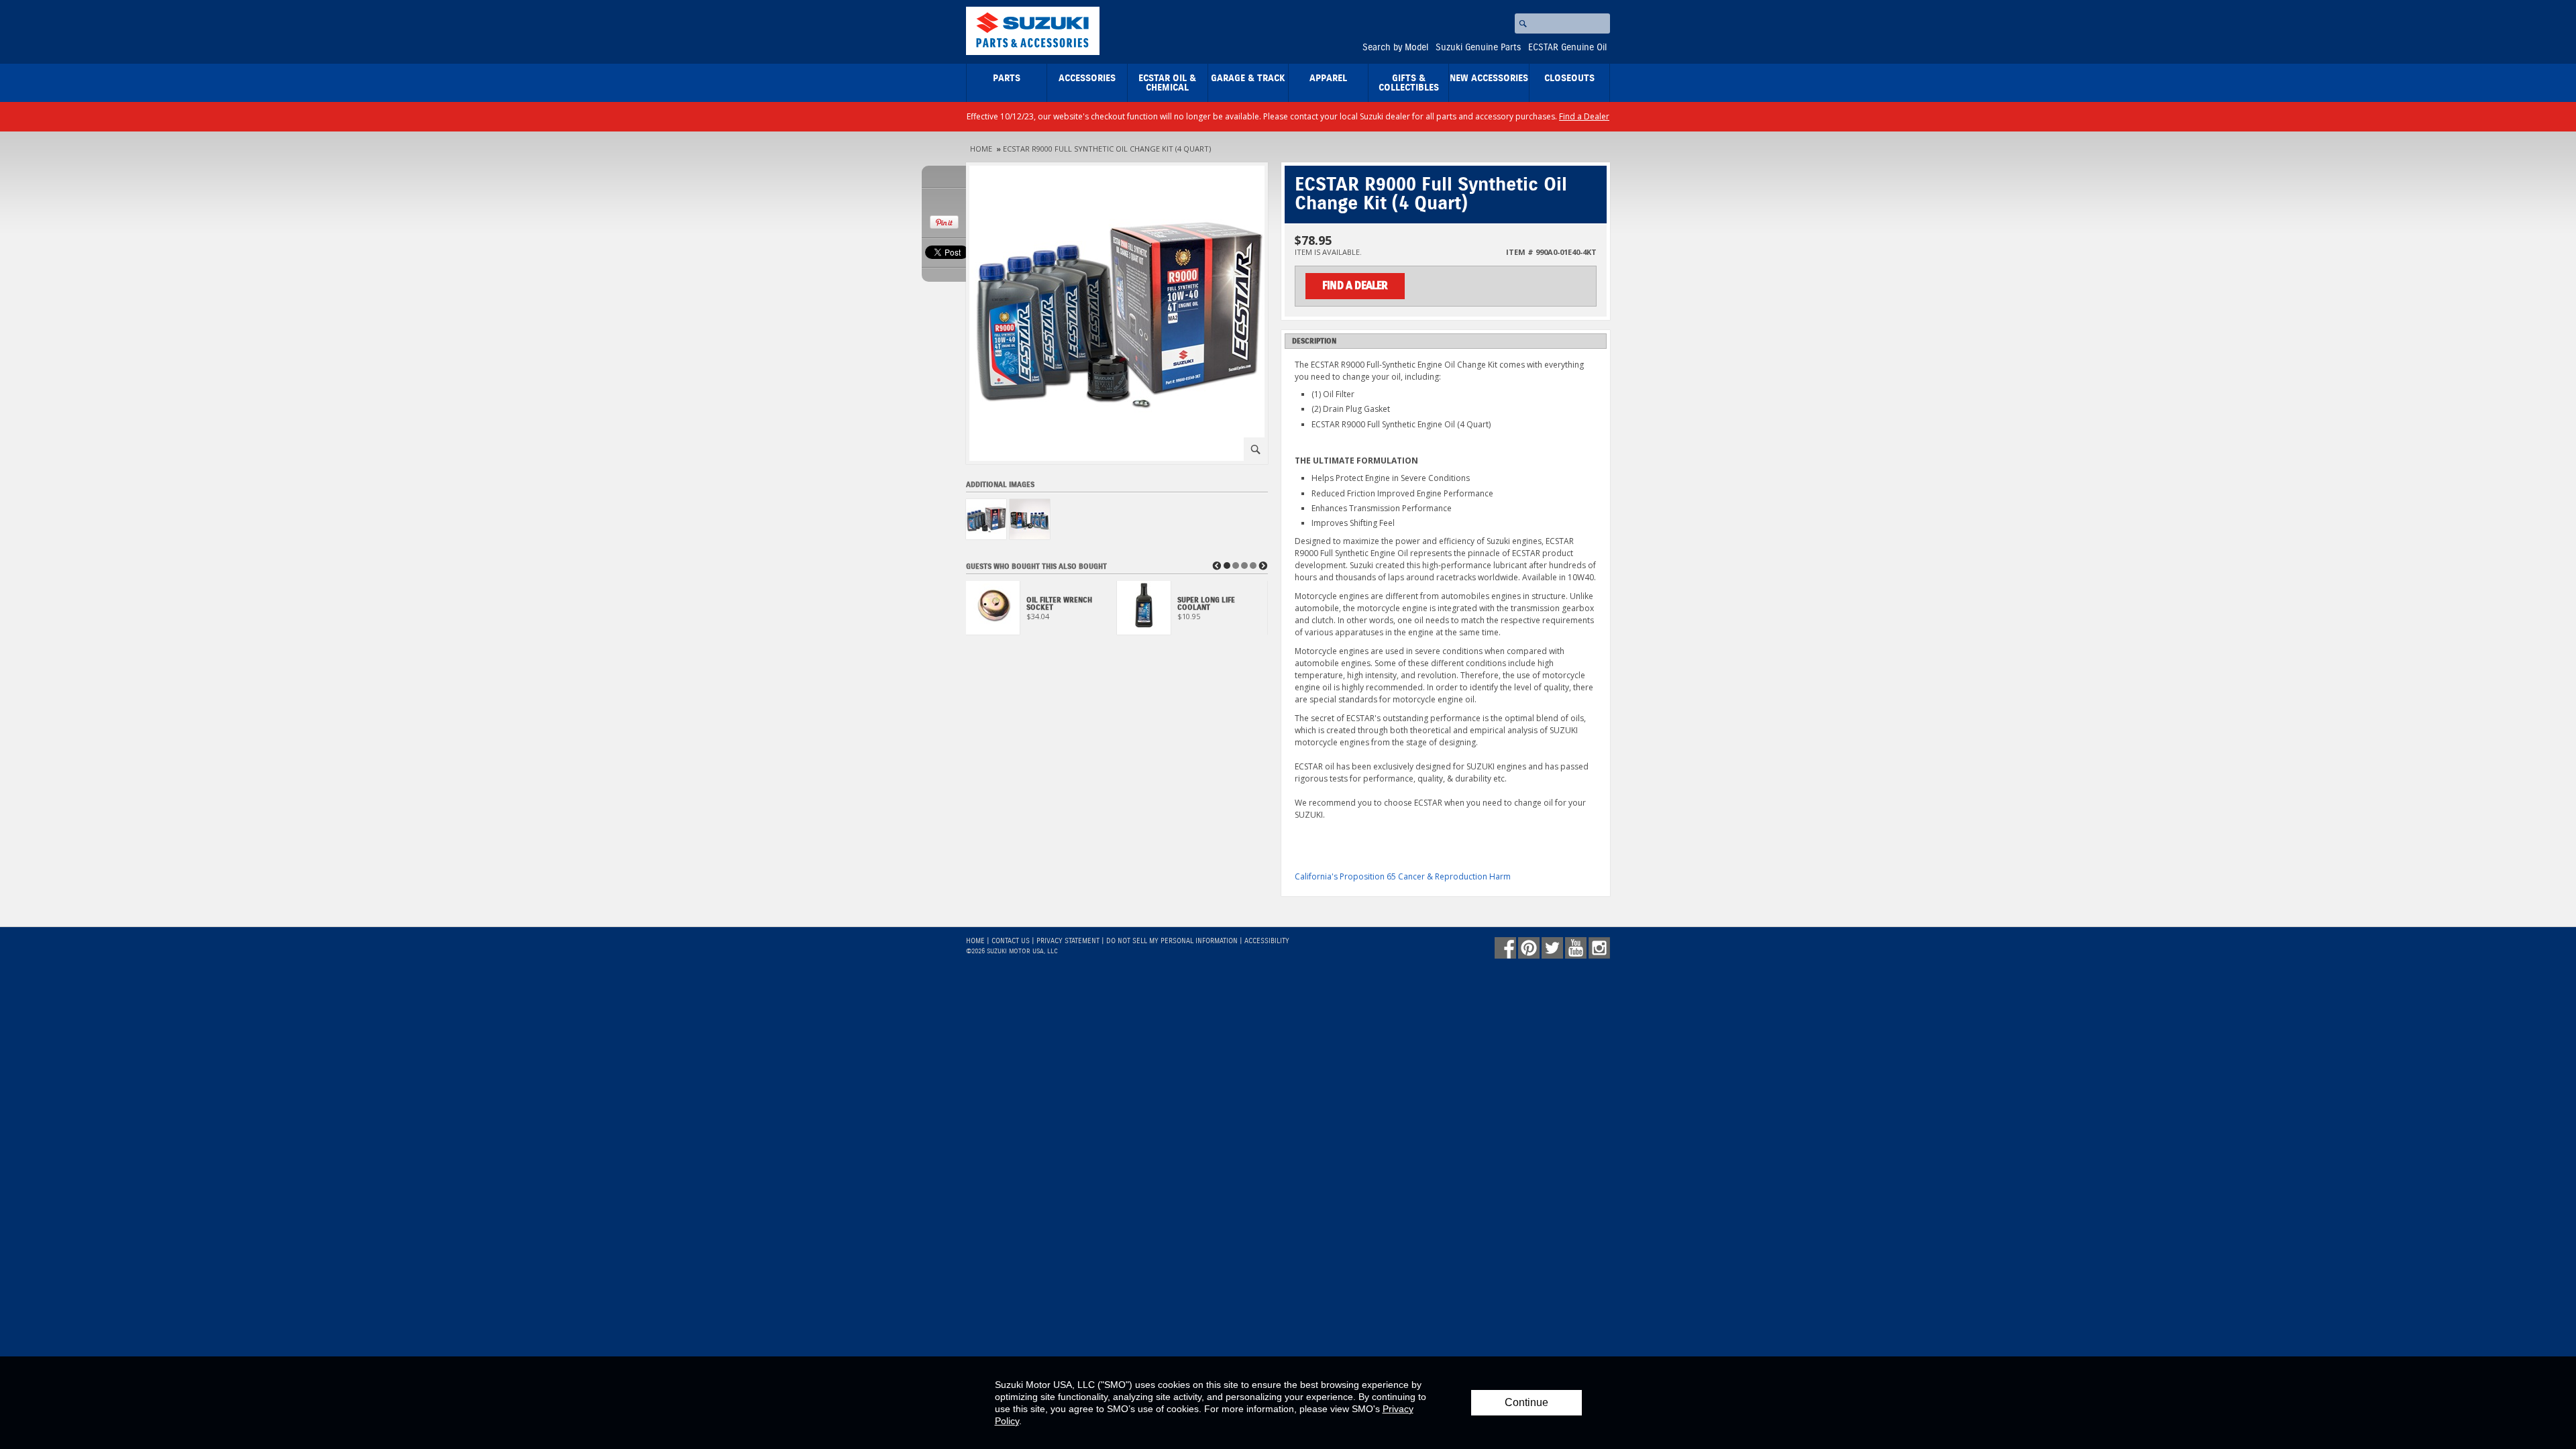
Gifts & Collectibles (1409, 83)
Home (981, 149)
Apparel (1328, 78)
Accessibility (1267, 941)
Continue (1526, 1402)
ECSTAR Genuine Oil (1567, 48)
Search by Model (1395, 48)
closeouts (1569, 78)
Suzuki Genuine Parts (1478, 48)
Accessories (1087, 78)
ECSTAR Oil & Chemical (1167, 83)
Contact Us (1011, 941)
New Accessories (1489, 78)
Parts (1007, 78)
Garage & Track (1248, 78)
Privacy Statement (1068, 941)
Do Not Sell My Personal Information (1172, 941)
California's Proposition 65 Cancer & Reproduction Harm (1403, 876)
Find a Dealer (1584, 116)
